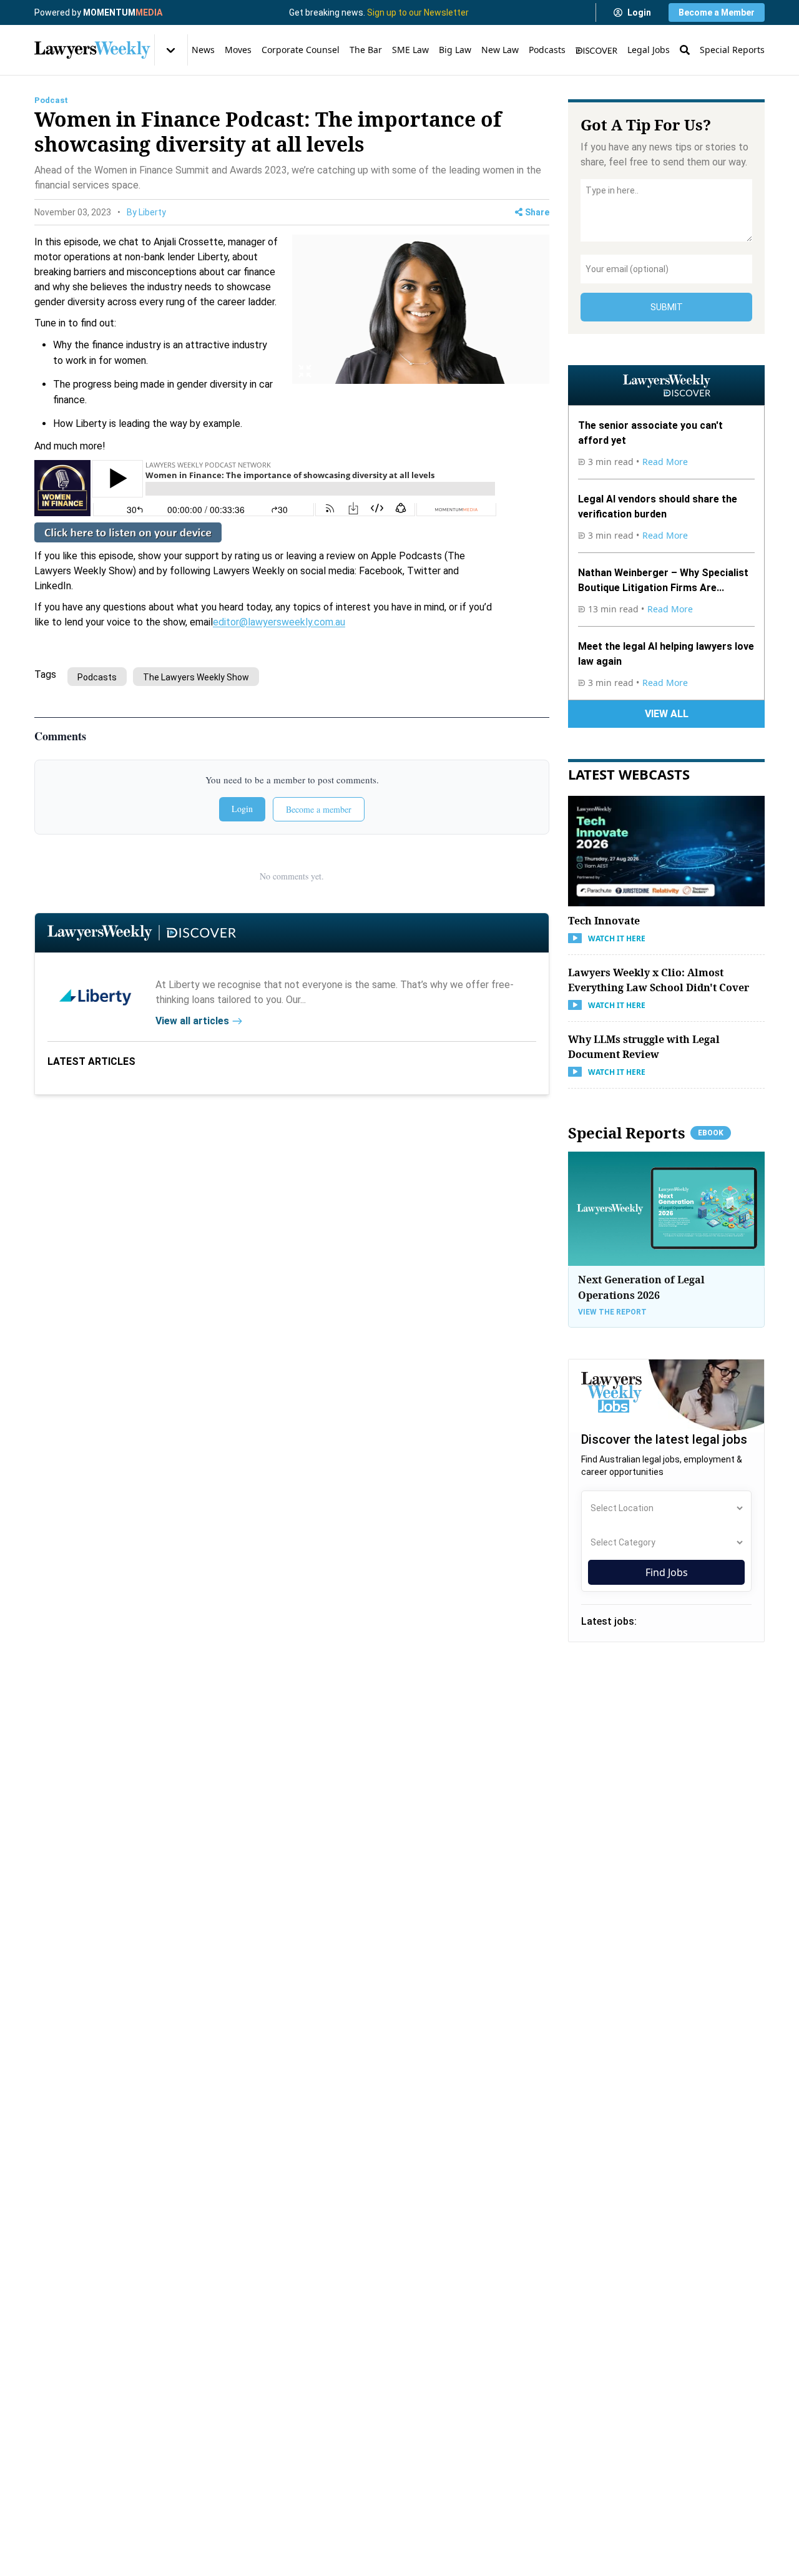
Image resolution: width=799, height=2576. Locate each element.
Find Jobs (667, 1572)
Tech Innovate (604, 920)
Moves (238, 50)
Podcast (51, 100)
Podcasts (547, 50)
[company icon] (95, 996)
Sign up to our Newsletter (418, 12)
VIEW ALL (667, 714)
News (203, 50)
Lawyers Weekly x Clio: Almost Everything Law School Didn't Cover (659, 979)
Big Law (455, 50)
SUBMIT (667, 307)
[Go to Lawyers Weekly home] (92, 50)
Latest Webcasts (629, 774)
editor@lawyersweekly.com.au (279, 622)
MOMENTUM (123, 12)
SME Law (410, 50)
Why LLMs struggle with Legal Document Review (644, 1046)
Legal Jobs (649, 50)
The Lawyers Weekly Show (196, 677)
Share (537, 212)
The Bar (366, 50)
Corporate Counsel (301, 50)
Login (639, 12)
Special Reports (732, 50)
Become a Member (717, 12)
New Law (500, 50)
